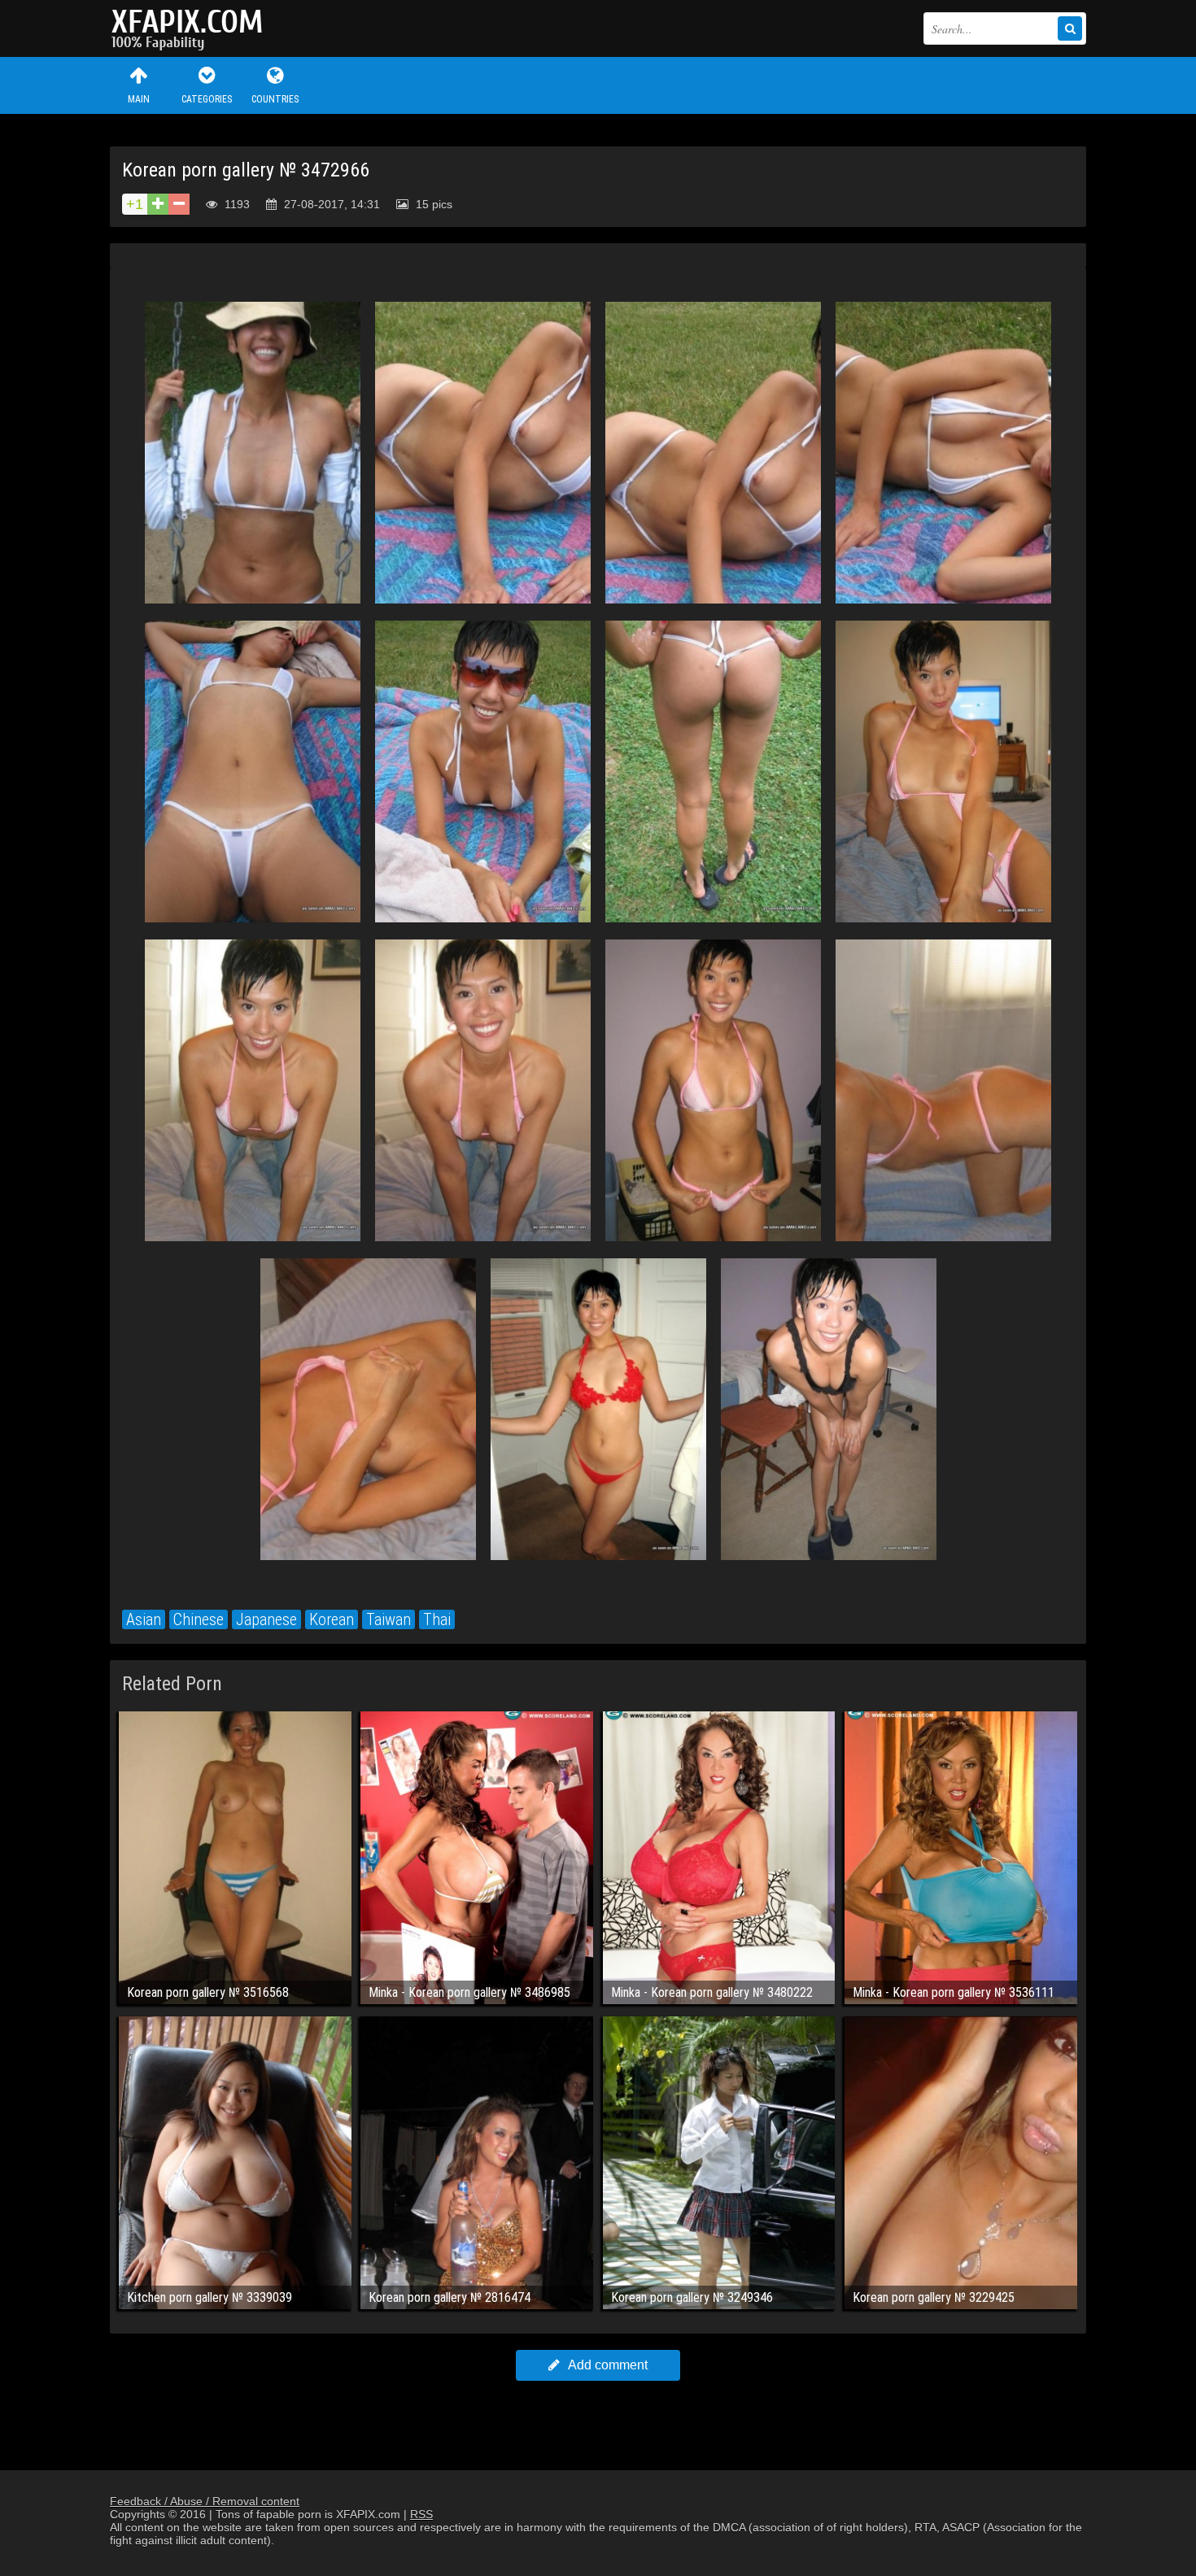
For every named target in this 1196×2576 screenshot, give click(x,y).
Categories (207, 99)
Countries (275, 99)
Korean (332, 1619)
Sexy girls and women (191, 28)
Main (139, 99)
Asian (144, 1619)
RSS (421, 2514)
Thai (437, 1619)
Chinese (199, 1619)
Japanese (266, 1619)
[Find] (1070, 28)
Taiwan (388, 1619)
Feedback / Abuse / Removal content (205, 2501)
